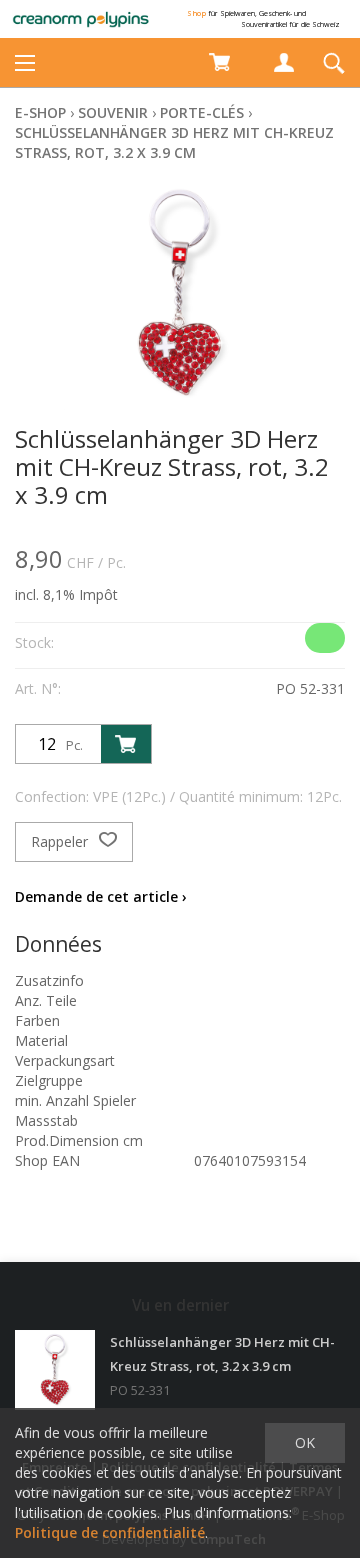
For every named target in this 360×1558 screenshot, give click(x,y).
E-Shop (40, 112)
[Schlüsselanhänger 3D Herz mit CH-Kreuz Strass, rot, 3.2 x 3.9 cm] (55, 1370)
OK (305, 1442)
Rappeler (61, 841)
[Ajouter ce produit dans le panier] (126, 744)
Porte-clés (202, 112)
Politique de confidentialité (110, 1532)
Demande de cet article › (101, 896)
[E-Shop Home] (81, 19)
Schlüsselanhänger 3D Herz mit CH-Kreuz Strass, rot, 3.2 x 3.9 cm (174, 142)
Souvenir (113, 112)
